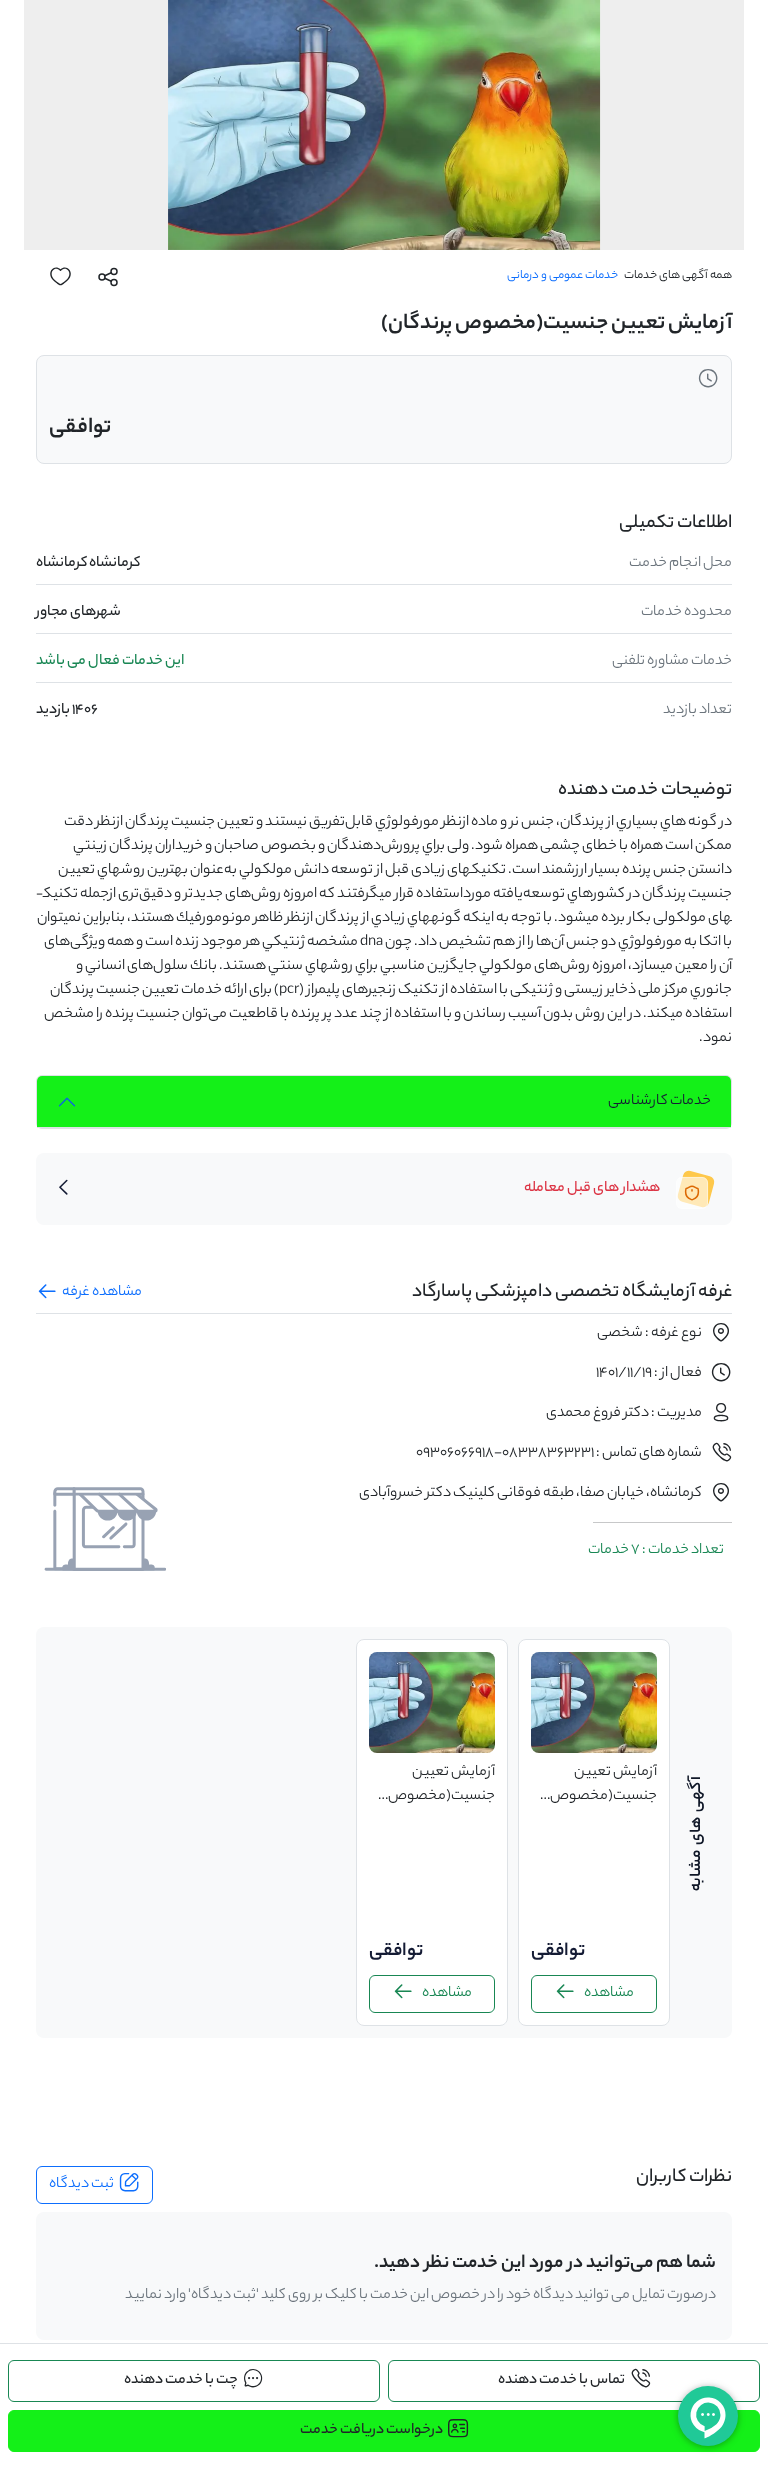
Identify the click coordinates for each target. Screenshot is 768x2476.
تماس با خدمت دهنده (561, 2381)
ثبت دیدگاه (81, 2185)
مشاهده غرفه (102, 1293)
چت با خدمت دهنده (181, 2381)
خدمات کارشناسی (659, 1102)
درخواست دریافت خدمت (371, 2431)
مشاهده (609, 1994)
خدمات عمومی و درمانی (562, 276)
